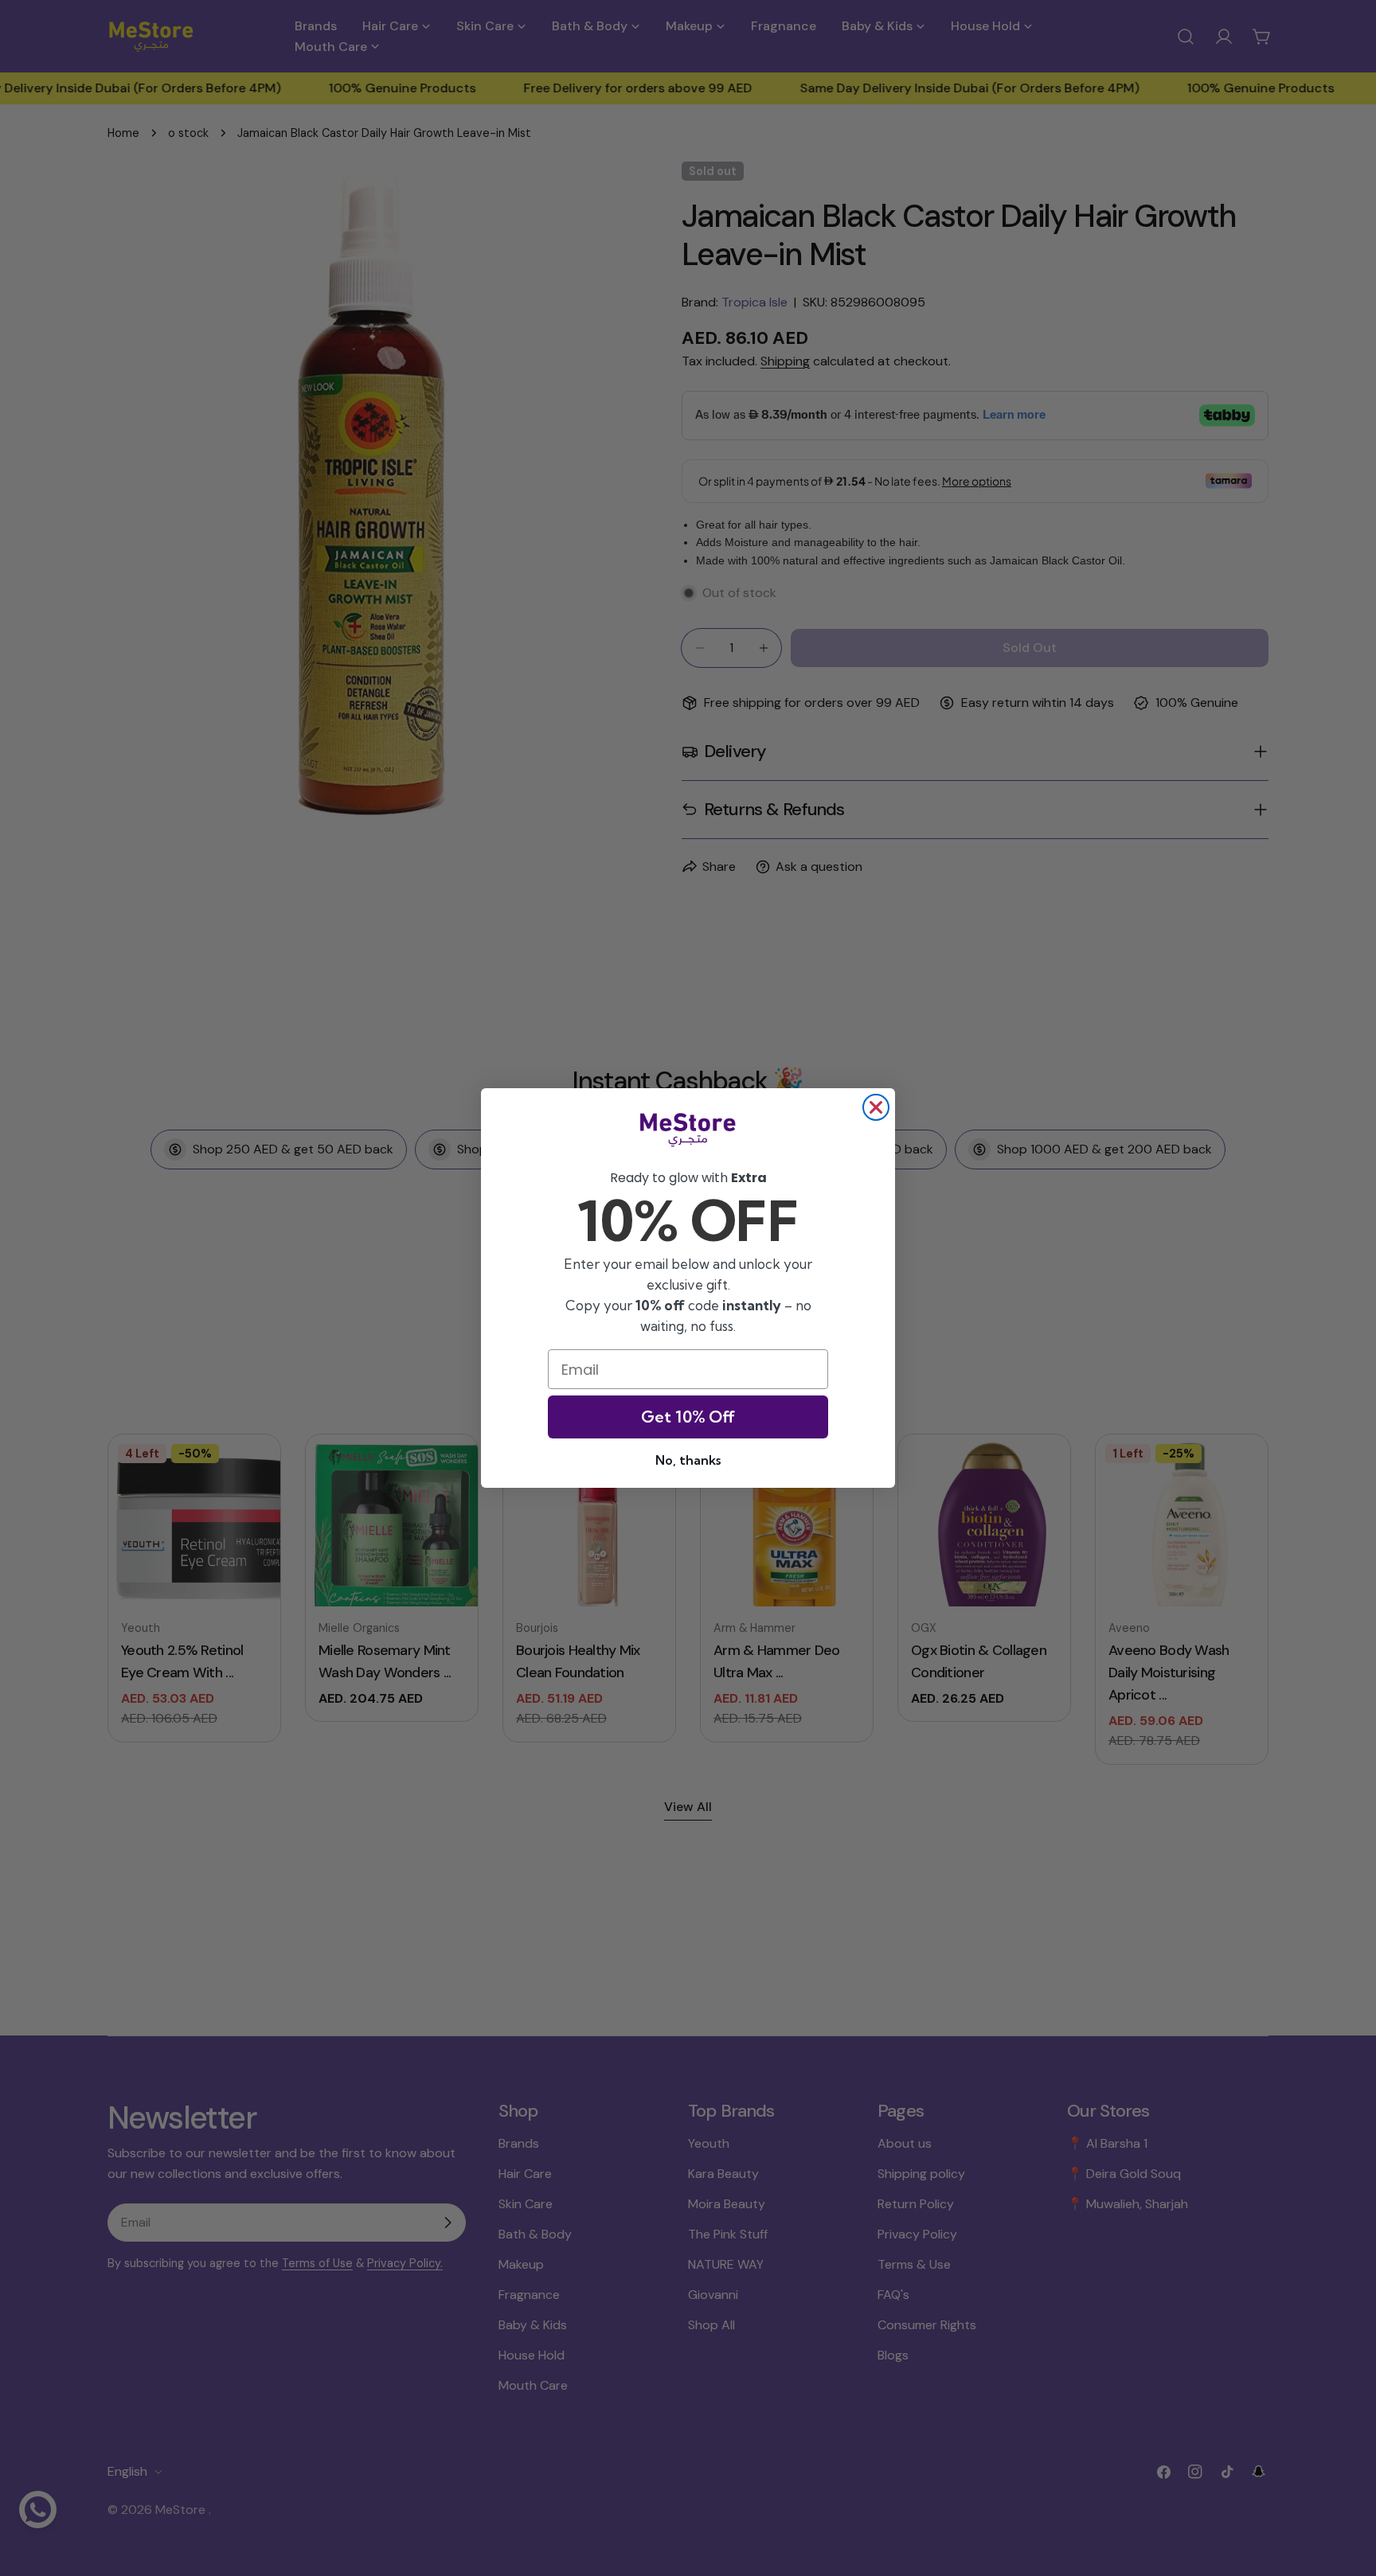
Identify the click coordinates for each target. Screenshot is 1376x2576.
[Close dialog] (876, 1107)
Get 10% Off (688, 1417)
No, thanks (688, 1460)
